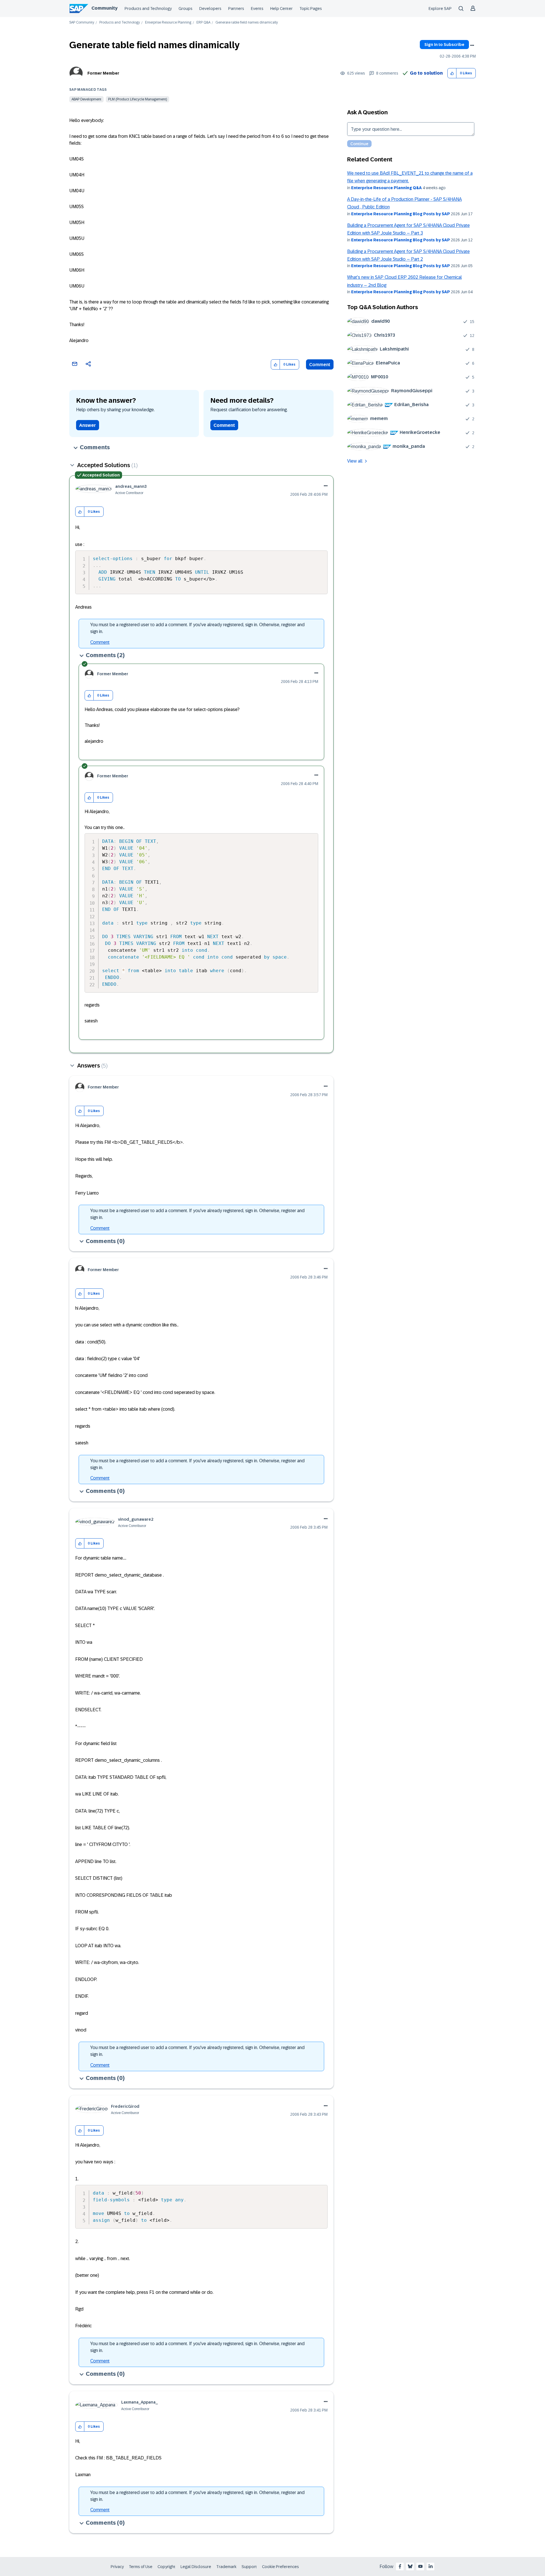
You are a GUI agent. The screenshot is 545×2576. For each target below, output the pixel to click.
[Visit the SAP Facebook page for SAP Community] (400, 2566)
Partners (236, 9)
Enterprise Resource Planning (168, 23)
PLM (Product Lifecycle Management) (138, 99)
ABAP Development (86, 99)
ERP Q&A (203, 23)
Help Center (281, 9)
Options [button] (472, 45)
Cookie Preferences (280, 2567)
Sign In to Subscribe (444, 45)
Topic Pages (311, 9)
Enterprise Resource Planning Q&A (386, 188)
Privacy (117, 2567)
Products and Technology (148, 9)
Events (257, 9)
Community (104, 8)
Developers (210, 9)
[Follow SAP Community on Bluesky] (410, 2566)
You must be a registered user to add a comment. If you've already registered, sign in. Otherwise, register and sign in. (197, 628)
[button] (452, 73)
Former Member (103, 73)
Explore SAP (440, 9)
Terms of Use (141, 2567)
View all (355, 461)
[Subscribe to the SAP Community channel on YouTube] (420, 2566)
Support (249, 2567)
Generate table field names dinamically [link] (247, 23)
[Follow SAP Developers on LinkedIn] (431, 2566)
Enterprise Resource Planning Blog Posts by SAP (401, 214)
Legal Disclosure (196, 2567)
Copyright (166, 2567)
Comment (320, 365)
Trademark (226, 2567)
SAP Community (82, 23)
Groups (185, 9)
